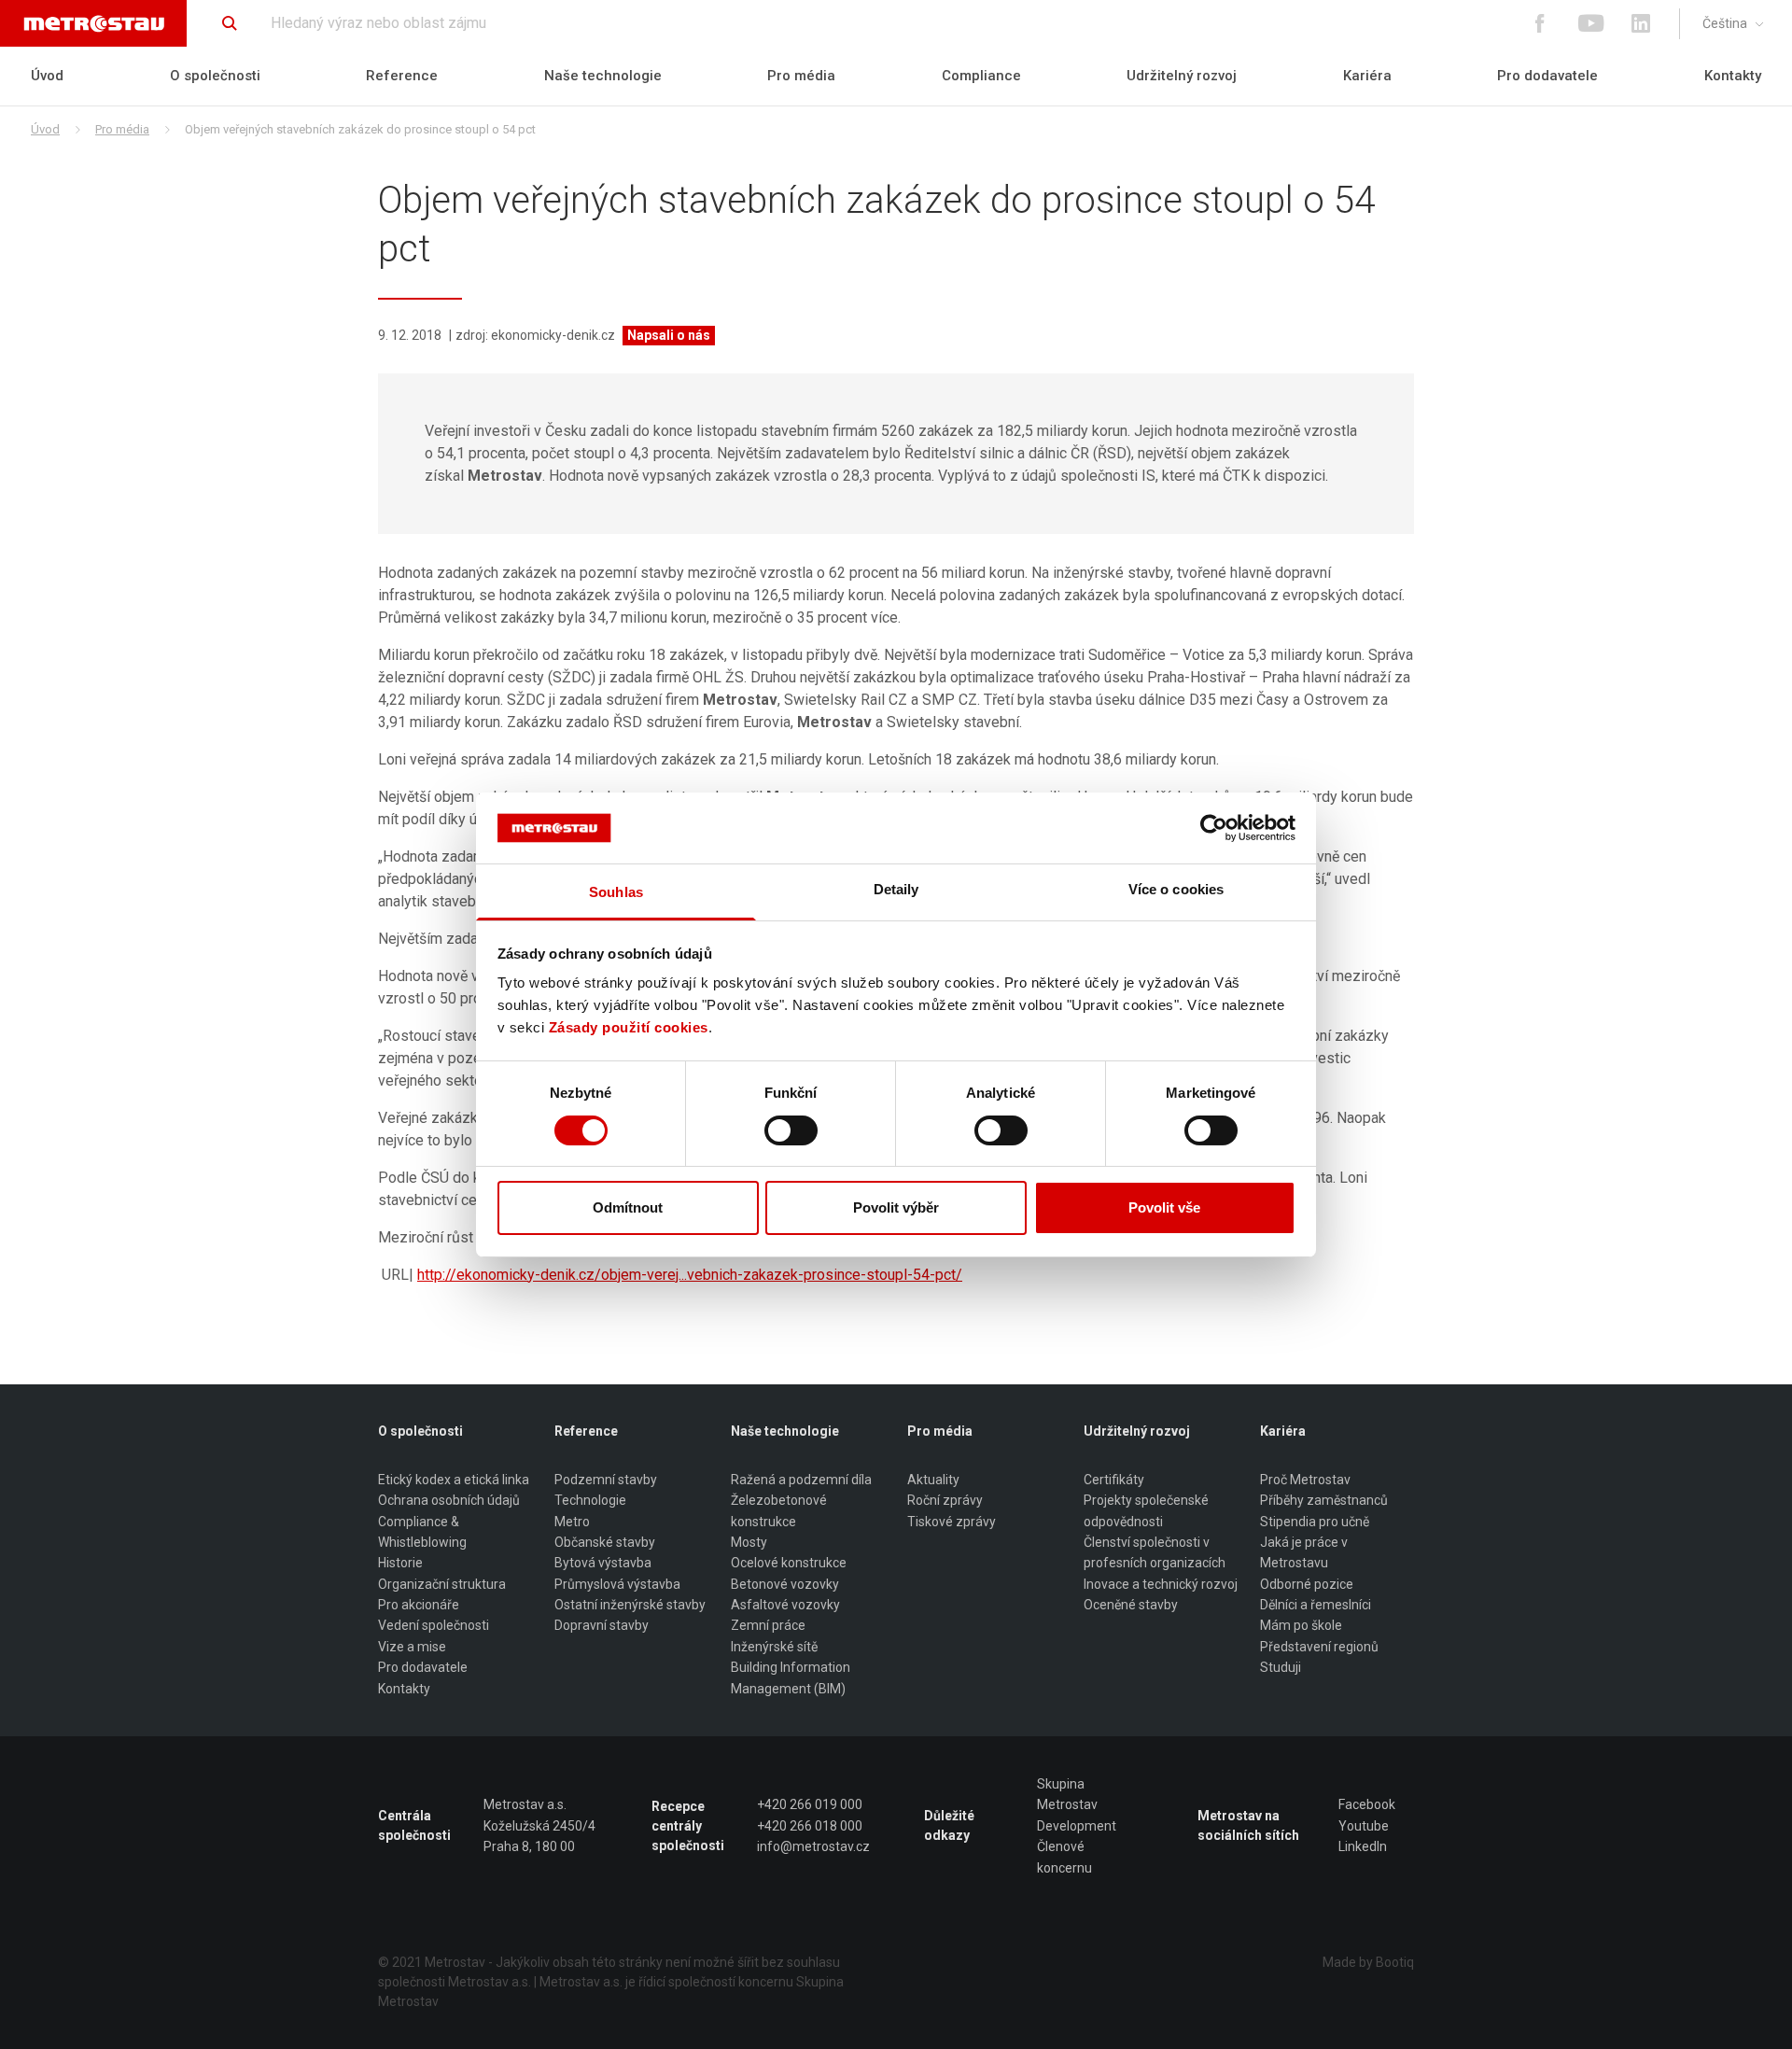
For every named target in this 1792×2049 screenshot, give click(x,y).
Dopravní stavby (602, 1625)
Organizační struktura (442, 1584)
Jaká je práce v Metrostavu (1304, 1552)
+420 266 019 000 (810, 1804)
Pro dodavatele (1547, 76)
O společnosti (215, 76)
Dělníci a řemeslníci (1316, 1605)
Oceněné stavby (1131, 1605)
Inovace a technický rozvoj (1161, 1584)
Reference (402, 76)
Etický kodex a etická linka (454, 1480)
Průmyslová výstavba (617, 1584)
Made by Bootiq (1368, 1962)
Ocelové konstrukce (789, 1563)
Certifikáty (1114, 1480)
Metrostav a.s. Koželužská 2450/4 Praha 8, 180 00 (539, 1825)
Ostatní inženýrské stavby (630, 1605)
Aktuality (933, 1480)
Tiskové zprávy (952, 1522)
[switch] (791, 1130)
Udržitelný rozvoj (1182, 76)
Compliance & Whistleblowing (422, 1532)
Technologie (590, 1500)
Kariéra (1367, 76)
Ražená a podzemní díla (801, 1480)
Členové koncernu (1064, 1857)
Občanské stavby (605, 1542)
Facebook (1367, 1804)
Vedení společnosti (434, 1625)
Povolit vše (1164, 1207)
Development (1077, 1826)
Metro (572, 1522)
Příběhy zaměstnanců (1324, 1500)
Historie (400, 1563)
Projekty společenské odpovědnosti (1146, 1510)
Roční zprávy (945, 1500)
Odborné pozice (1307, 1584)
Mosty (749, 1542)
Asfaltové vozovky (785, 1605)
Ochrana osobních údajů (449, 1500)
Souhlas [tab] (616, 892)
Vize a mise (412, 1647)
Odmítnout (628, 1207)
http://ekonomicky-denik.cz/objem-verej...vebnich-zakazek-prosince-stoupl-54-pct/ (690, 1275)
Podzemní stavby (606, 1480)
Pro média (801, 76)
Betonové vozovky (785, 1584)
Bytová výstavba (603, 1563)
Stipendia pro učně (1315, 1522)
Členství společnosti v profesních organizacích (1155, 1552)
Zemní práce (768, 1625)
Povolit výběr (896, 1207)
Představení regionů (1319, 1647)
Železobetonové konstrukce (779, 1510)
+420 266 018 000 (810, 1826)
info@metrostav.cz (813, 1846)
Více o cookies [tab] (1176, 889)
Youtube (1364, 1826)
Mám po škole (1301, 1625)
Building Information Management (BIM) (791, 1677)
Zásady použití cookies (629, 1027)
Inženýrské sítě (774, 1647)
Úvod (47, 76)
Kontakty (1733, 76)
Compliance (981, 76)
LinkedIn (1363, 1846)
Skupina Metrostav (1067, 1794)
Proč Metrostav (1305, 1480)
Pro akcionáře (419, 1605)
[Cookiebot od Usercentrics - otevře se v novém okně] (1214, 828)
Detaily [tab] (896, 889)
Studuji (1281, 1667)
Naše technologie (603, 76)
